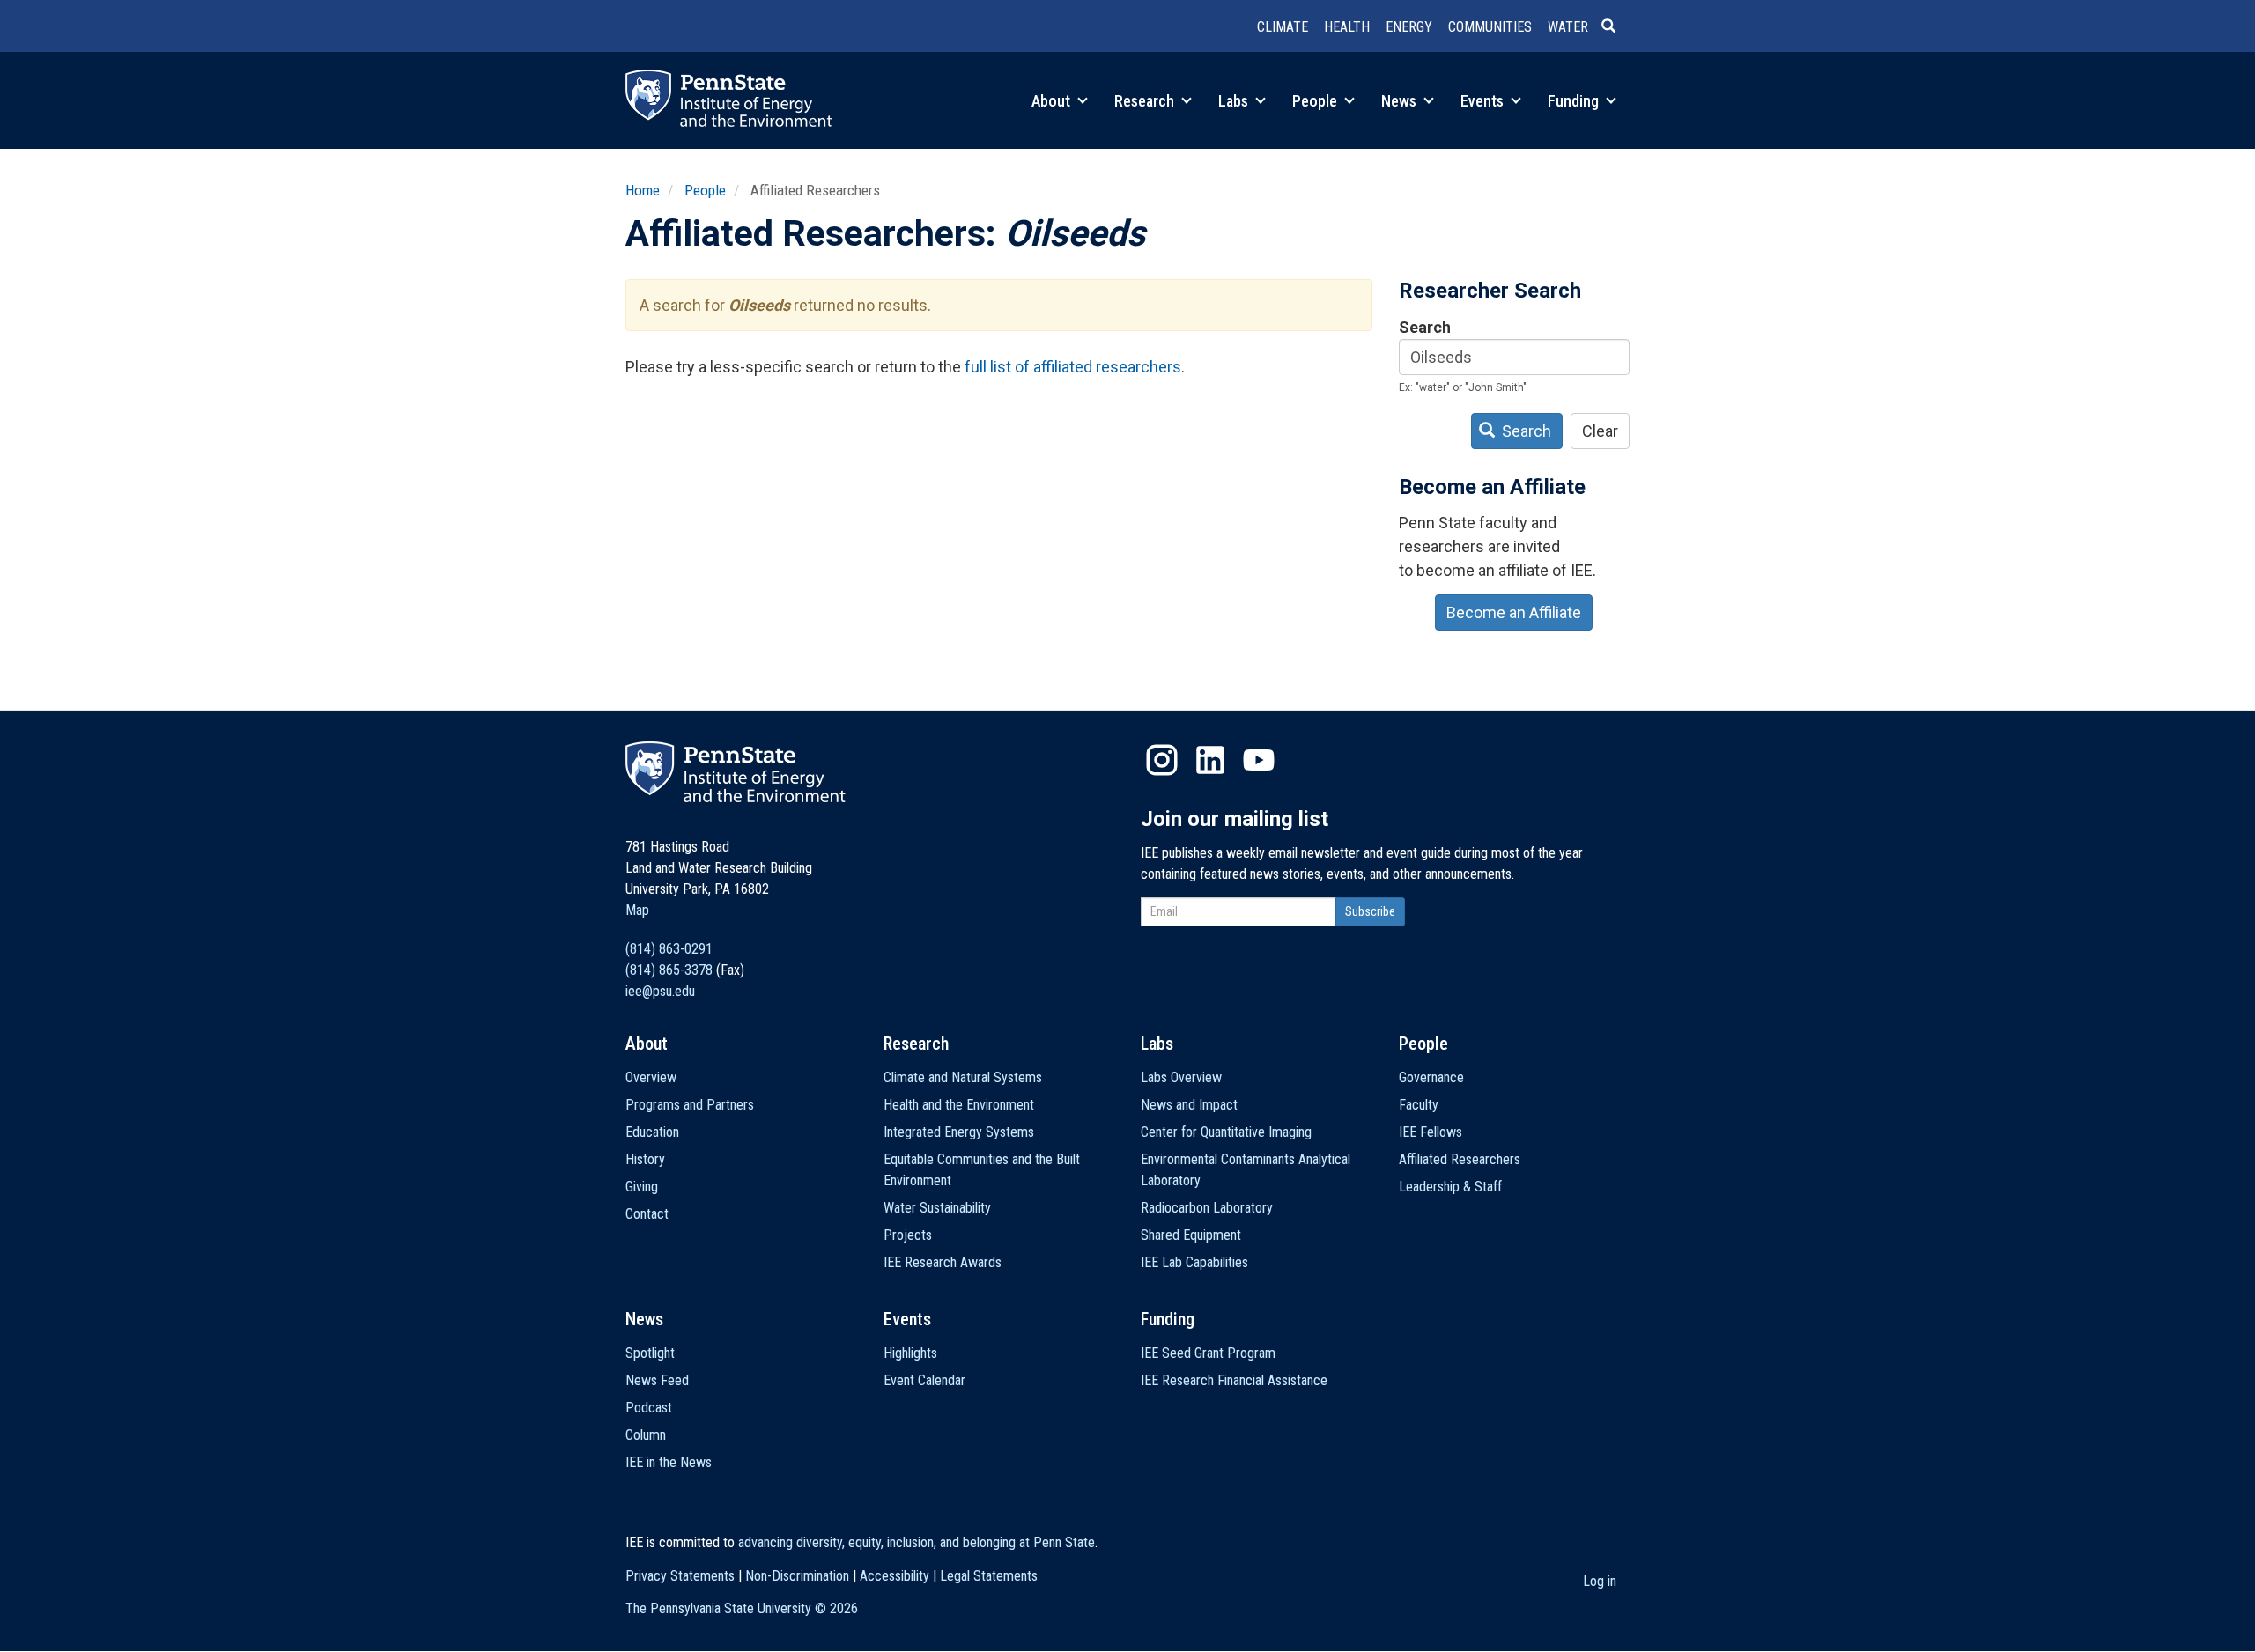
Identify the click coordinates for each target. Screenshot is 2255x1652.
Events (1484, 101)
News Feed (657, 1380)
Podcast (649, 1408)
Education (652, 1132)
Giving (642, 1187)
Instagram (1162, 760)
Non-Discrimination (797, 1576)
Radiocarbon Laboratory (1207, 1208)
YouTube (1259, 760)
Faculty (1419, 1105)
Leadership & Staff (1450, 1187)
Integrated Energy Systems (959, 1132)
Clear (1600, 431)
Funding (1575, 101)
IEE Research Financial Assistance (1234, 1380)
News (1401, 101)
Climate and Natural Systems (963, 1077)
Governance (1431, 1077)
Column (646, 1435)
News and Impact (1189, 1105)
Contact (647, 1214)
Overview (651, 1077)
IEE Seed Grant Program (1208, 1353)
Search (1425, 327)
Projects (908, 1235)
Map (637, 910)
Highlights (910, 1353)
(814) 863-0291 (669, 949)
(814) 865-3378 (669, 970)
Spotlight (650, 1353)
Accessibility (895, 1576)
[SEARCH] (1615, 27)
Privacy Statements (680, 1576)
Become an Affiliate (1514, 612)
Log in (1600, 1581)
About (1053, 101)
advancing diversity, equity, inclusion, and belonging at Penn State (917, 1542)
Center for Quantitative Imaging (1226, 1132)
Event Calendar (924, 1380)
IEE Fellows (1431, 1132)
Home (643, 190)
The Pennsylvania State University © (742, 1608)
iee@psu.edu (660, 991)
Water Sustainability (937, 1208)
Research (1146, 101)
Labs (1235, 101)
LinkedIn (1210, 760)
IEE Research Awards (943, 1262)
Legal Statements (989, 1576)
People (1316, 101)
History (645, 1159)
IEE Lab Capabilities (1194, 1262)
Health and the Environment (959, 1105)
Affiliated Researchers (1460, 1159)
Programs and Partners (690, 1105)
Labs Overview (1181, 1077)
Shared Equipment (1191, 1235)
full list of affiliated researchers (1073, 367)
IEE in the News (669, 1462)
